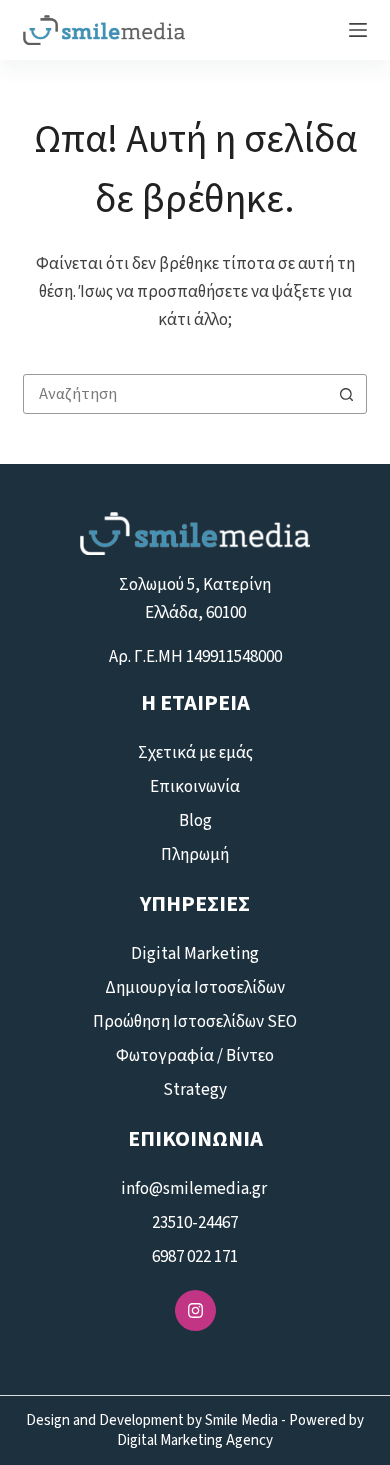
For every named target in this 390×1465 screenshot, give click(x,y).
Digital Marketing (195, 954)
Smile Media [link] (241, 1420)
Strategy (195, 1090)
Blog (195, 821)
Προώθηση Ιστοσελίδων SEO (195, 1022)
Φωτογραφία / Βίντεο (195, 1056)
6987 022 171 (195, 1257)
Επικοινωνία (195, 787)
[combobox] (175, 394)
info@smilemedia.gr (195, 1189)
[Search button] (347, 394)
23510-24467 (195, 1223)
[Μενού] (358, 30)
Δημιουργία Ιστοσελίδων (195, 988)
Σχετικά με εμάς (195, 753)
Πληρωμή (195, 855)
